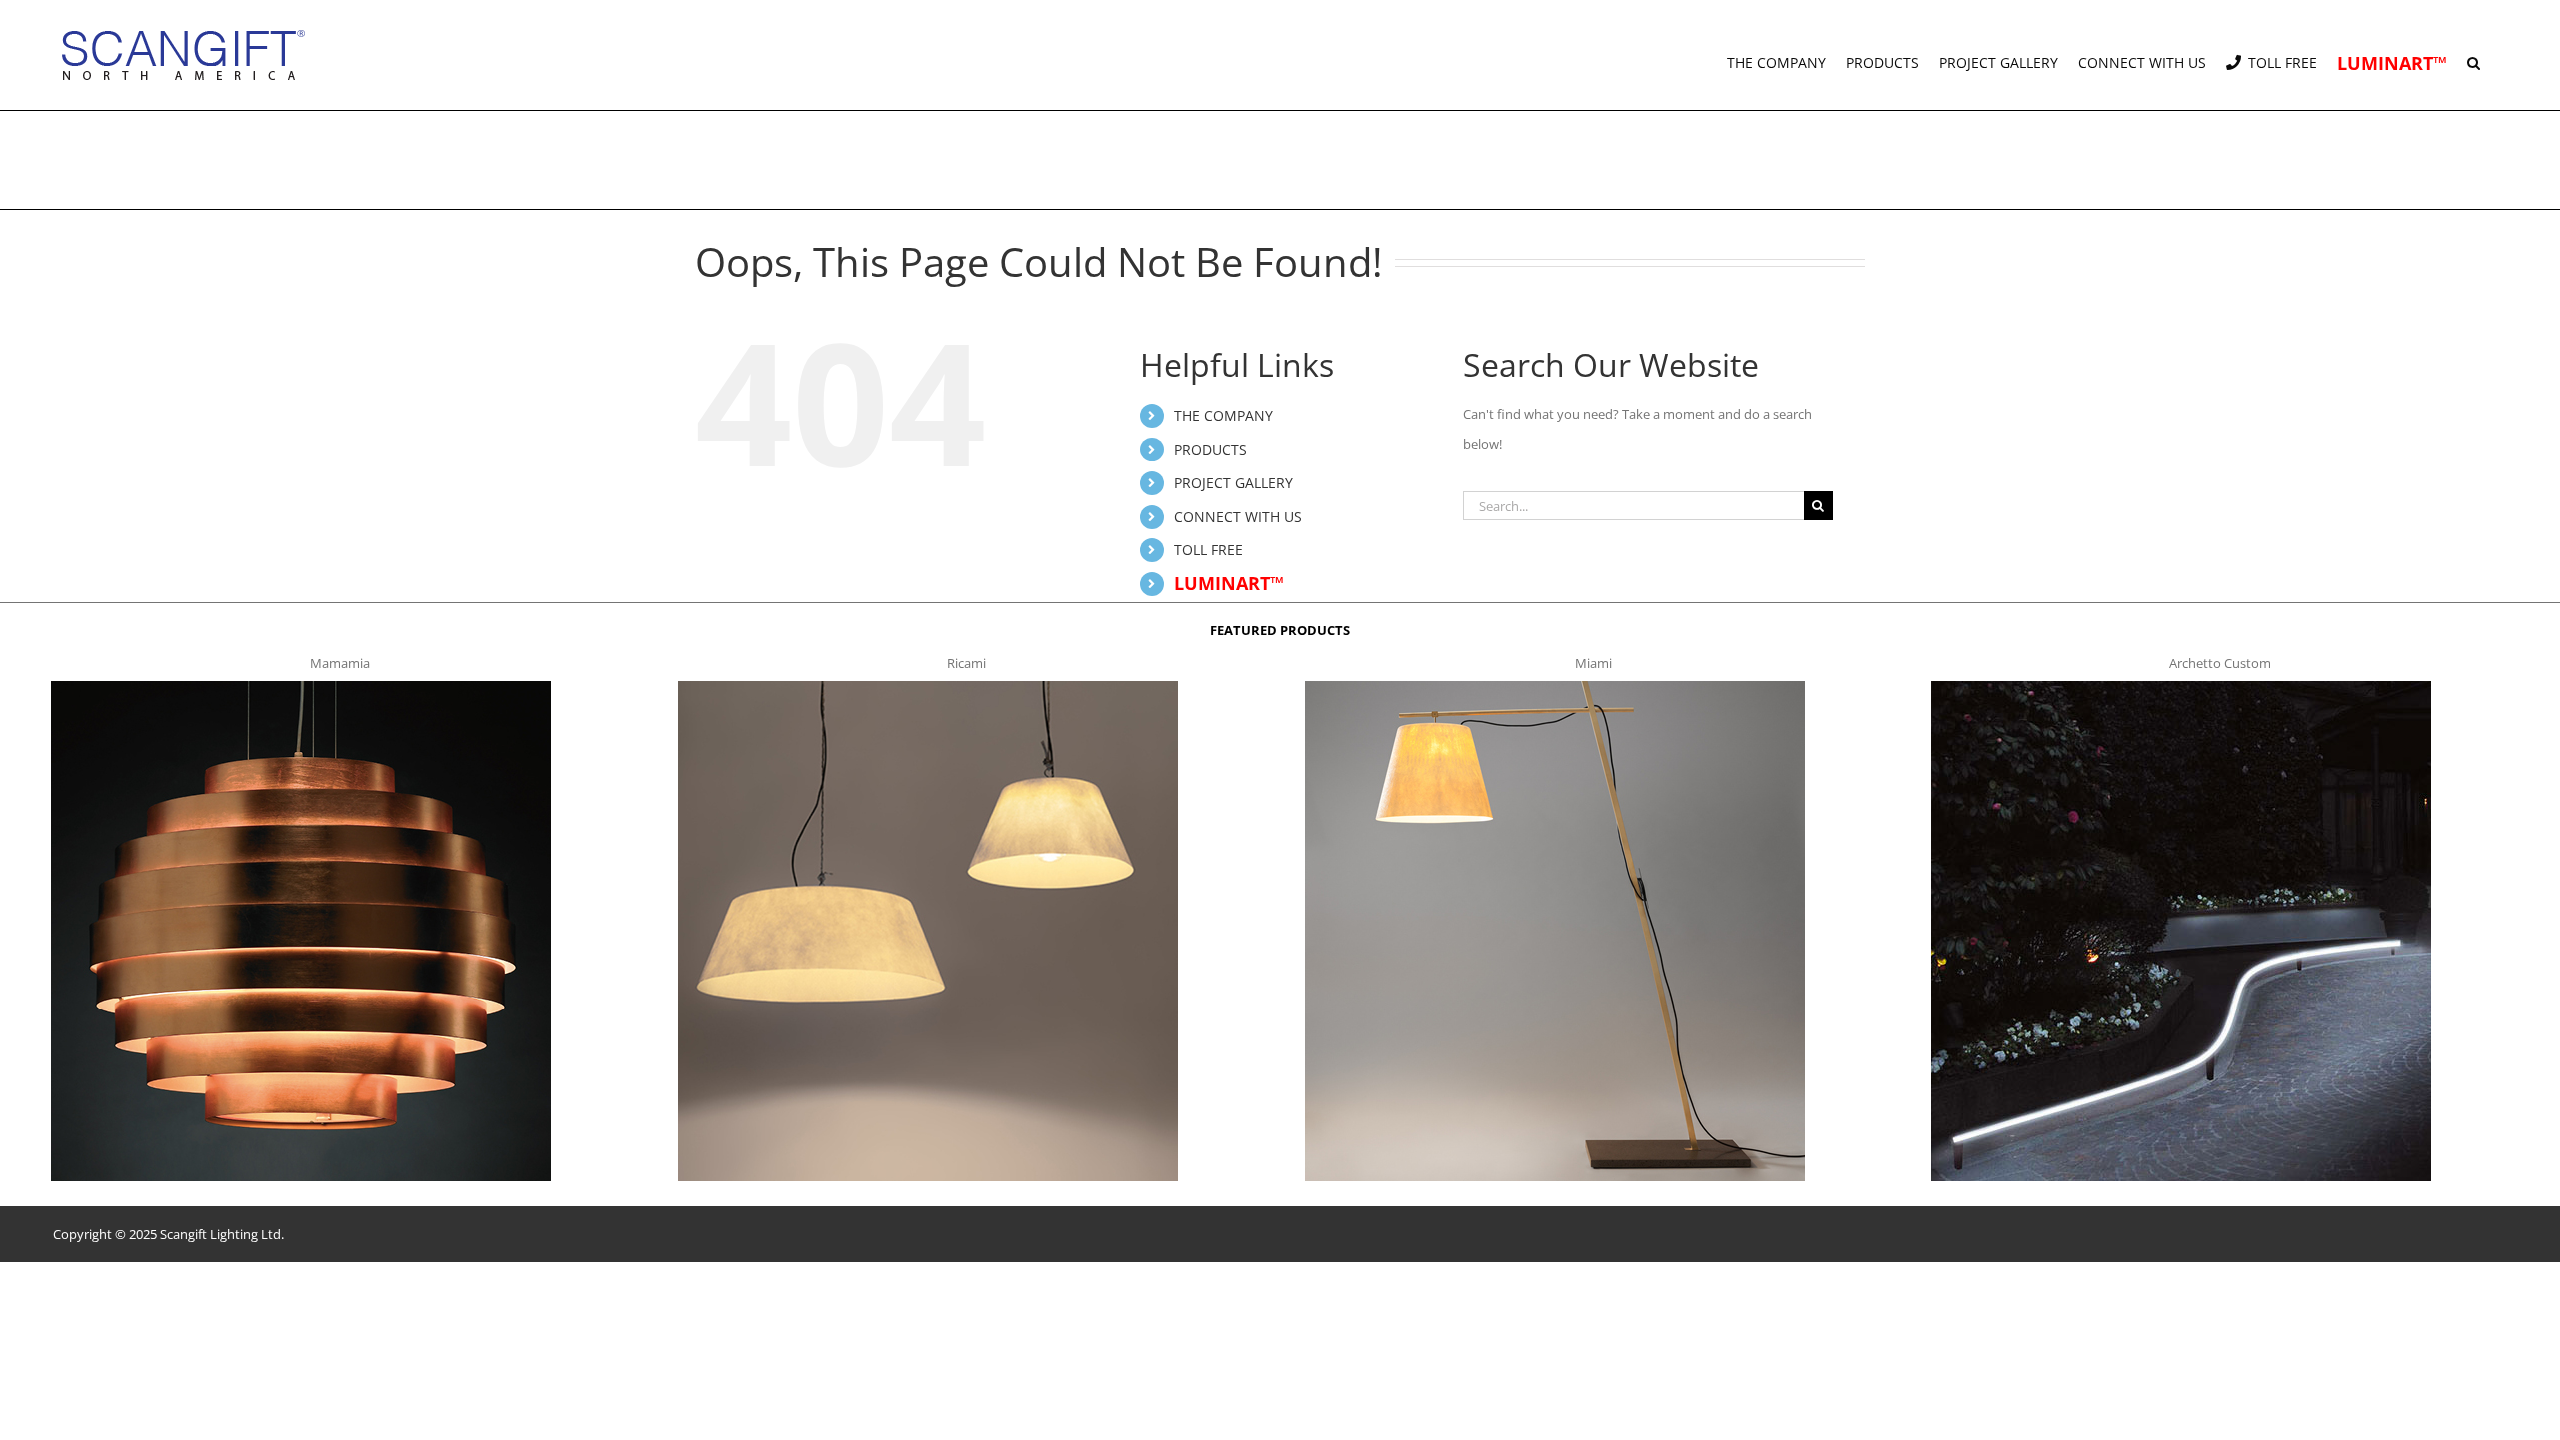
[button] (2473, 55)
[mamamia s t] (301, 687)
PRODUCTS (1210, 449)
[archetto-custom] (2181, 687)
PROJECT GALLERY (1233, 482)
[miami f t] (1555, 687)
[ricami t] (928, 687)
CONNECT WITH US (1238, 516)
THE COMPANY (1223, 415)
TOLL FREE (1208, 549)
